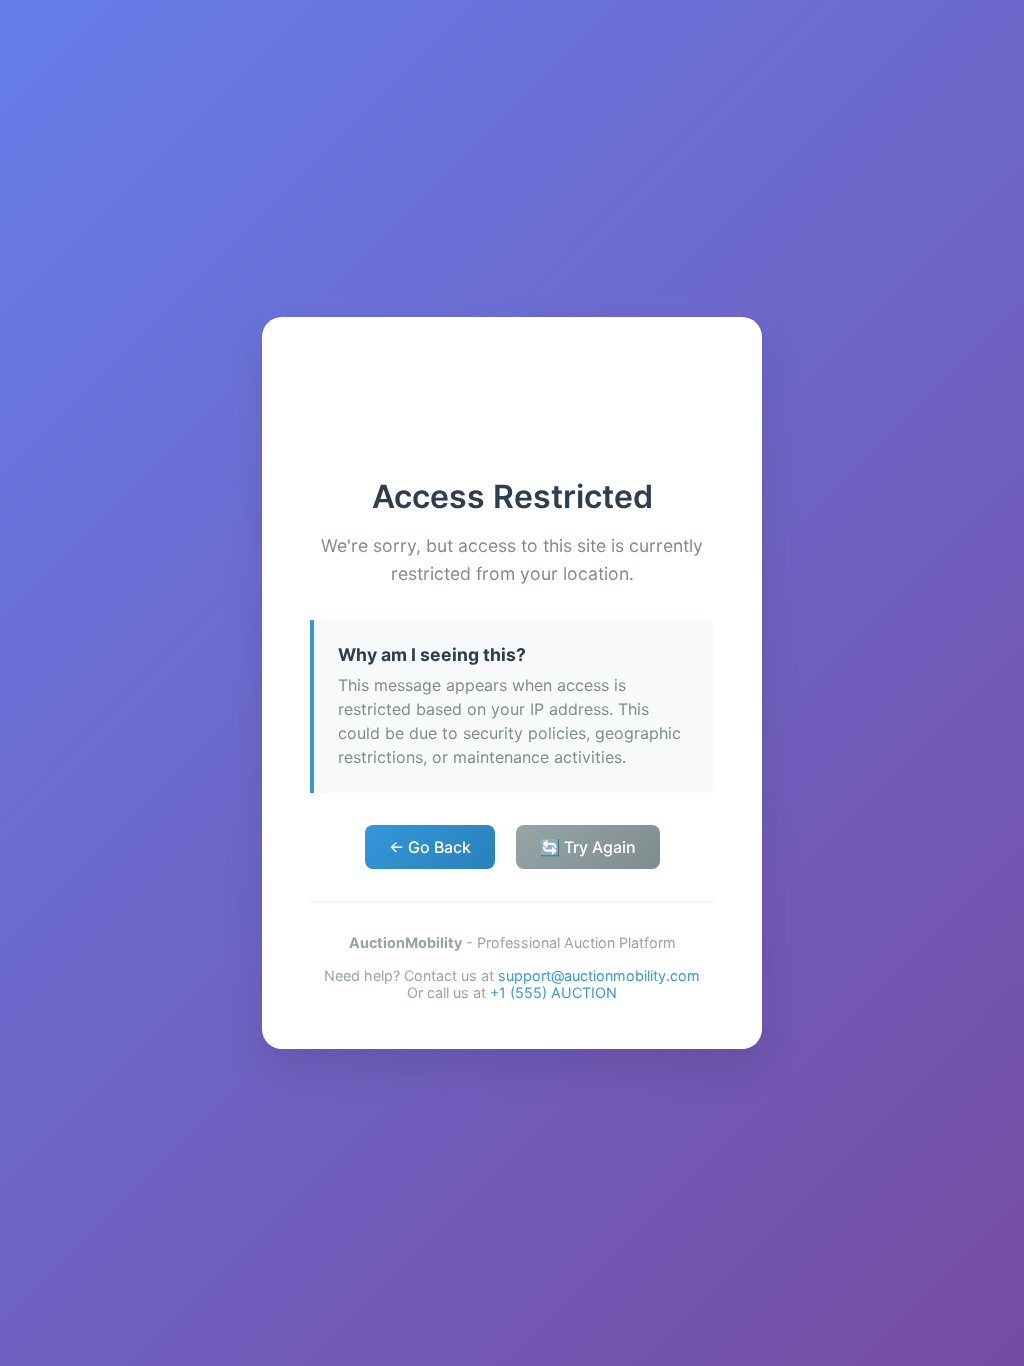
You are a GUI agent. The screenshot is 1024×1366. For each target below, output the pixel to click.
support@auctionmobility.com (599, 975)
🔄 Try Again (588, 847)
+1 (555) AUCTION (553, 992)
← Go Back (430, 847)
